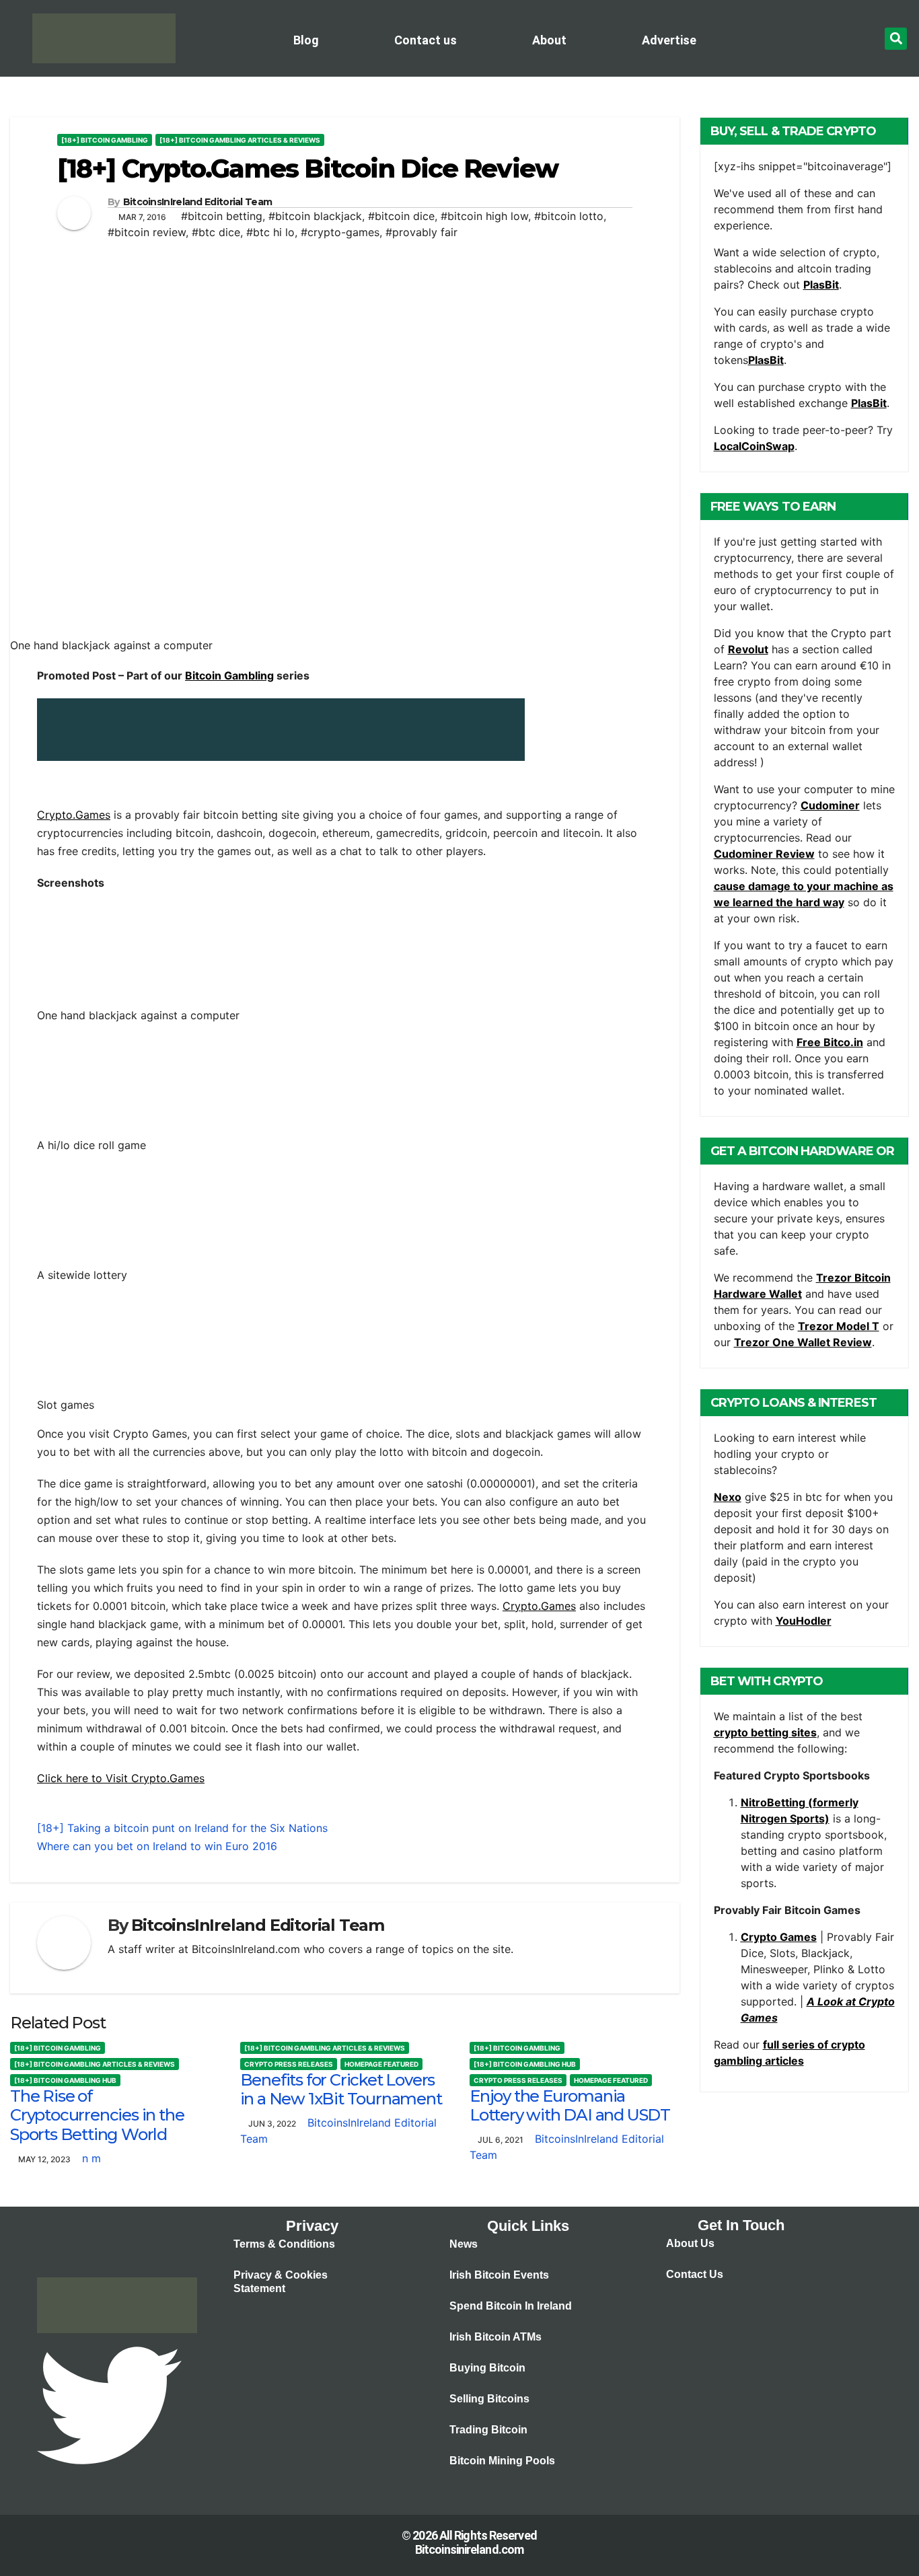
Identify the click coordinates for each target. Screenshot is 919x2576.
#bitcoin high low (484, 216)
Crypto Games (779, 1937)
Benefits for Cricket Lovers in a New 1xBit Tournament (341, 2090)
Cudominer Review (764, 854)
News (464, 2244)
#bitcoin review (147, 232)
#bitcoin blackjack (315, 216)
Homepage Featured (381, 2064)
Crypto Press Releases (289, 2064)
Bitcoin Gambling (229, 675)
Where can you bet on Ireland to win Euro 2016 (157, 1846)
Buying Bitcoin (487, 2368)
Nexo (728, 1497)
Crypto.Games (74, 815)
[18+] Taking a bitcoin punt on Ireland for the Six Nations (182, 1828)
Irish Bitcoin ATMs (495, 2337)
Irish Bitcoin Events (499, 2275)
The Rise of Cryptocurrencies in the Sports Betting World (97, 2115)
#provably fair (421, 232)
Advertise (669, 40)
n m (91, 2158)
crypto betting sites (765, 1732)
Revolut (748, 649)
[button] (896, 39)
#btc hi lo (270, 232)
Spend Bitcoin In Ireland (511, 2306)
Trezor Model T (839, 1326)
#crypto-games (340, 232)
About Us (690, 2243)
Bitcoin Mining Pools (502, 2461)
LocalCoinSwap (754, 446)
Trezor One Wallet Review (803, 1342)
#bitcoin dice (401, 216)
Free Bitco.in (830, 1042)
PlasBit (821, 285)
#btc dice (216, 232)
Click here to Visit (84, 1778)
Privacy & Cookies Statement (281, 2282)
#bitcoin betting (222, 216)
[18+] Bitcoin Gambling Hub (65, 2080)
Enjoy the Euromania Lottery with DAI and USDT (570, 2106)
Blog (306, 40)
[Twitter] (109, 2404)
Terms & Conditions (284, 2244)
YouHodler (804, 1621)
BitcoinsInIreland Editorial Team (198, 202)
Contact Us (695, 2274)
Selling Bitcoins (489, 2399)
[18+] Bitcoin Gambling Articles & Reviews (240, 140)
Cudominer (830, 805)
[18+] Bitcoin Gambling (105, 140)
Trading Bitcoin (488, 2430)
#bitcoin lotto (569, 216)
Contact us (426, 40)
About (549, 40)
